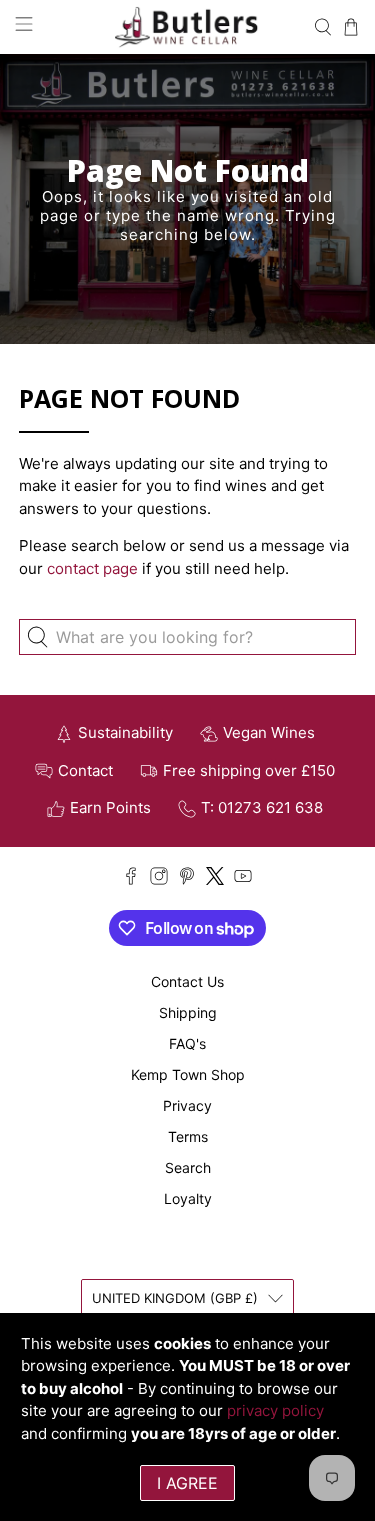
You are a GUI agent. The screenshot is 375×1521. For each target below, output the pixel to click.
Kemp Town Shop (188, 1074)
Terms (188, 1136)
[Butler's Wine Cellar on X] (215, 879)
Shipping (188, 1012)
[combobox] (187, 637)
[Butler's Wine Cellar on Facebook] (131, 879)
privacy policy (275, 1410)
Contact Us (187, 981)
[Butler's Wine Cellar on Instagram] (159, 879)
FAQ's (187, 1043)
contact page (92, 568)
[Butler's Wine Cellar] (188, 27)
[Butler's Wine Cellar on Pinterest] (187, 879)
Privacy (187, 1105)
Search (188, 1167)
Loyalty (188, 1198)
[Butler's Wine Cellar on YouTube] (243, 879)
